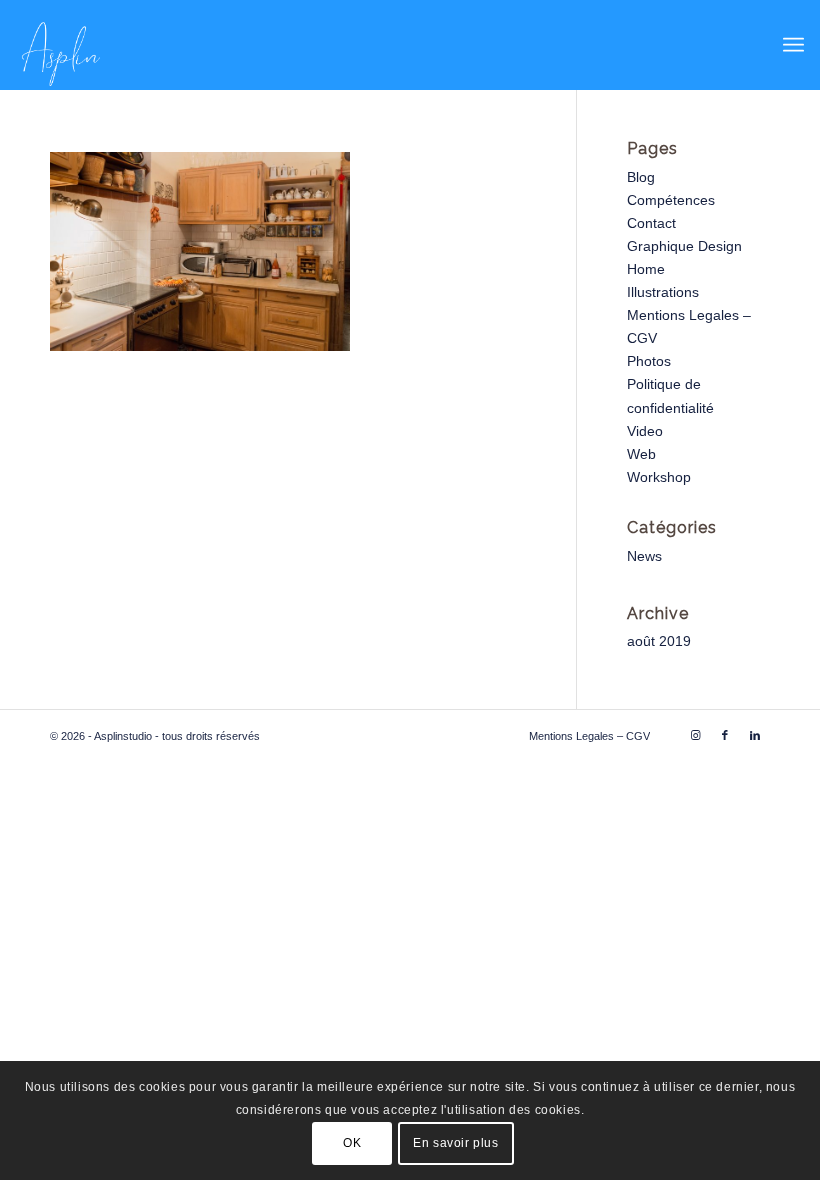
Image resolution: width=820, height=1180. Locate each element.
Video (645, 431)
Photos (649, 361)
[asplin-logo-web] (61, 45)
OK (352, 1143)
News (644, 556)
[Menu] (793, 45)
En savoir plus (455, 1143)
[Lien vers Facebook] (725, 735)
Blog (641, 177)
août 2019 (659, 641)
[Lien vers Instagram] (695, 735)
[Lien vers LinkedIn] (755, 735)
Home (646, 269)
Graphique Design (684, 246)
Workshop (659, 477)
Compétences (671, 200)
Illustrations (663, 292)
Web (641, 454)
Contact (651, 223)
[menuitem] (793, 45)
